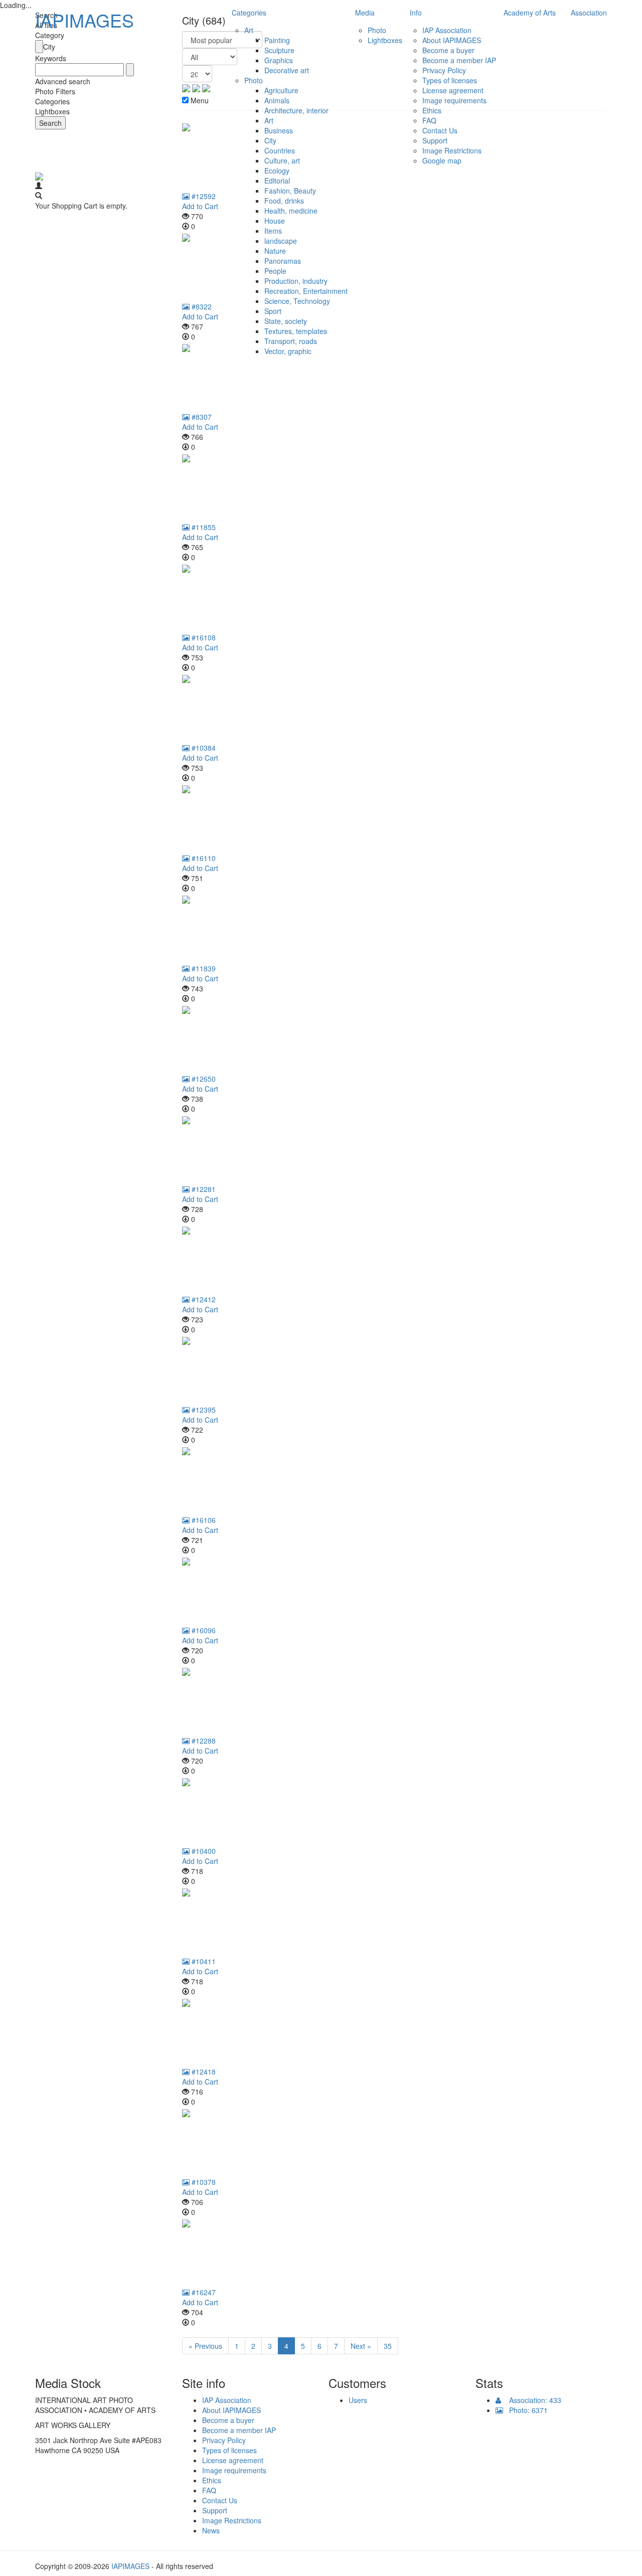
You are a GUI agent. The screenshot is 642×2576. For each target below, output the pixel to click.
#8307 (201, 417)
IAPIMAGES (85, 20)
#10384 (203, 748)
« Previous (205, 2346)
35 (388, 2346)
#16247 (203, 2292)
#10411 (203, 1961)
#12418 (203, 2072)
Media (365, 13)
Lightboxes (385, 40)
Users (358, 2400)
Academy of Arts (530, 13)
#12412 (203, 1299)
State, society (286, 321)
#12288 (203, 1741)
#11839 (203, 968)
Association (589, 13)
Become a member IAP (459, 60)
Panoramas (283, 261)
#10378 (203, 2182)
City (270, 140)
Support (435, 140)
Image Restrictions (452, 150)
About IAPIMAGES (452, 40)
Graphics (279, 60)
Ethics (432, 110)
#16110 (203, 858)
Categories (249, 13)
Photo (254, 80)
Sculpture (279, 50)
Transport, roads (291, 341)
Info (416, 13)
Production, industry (296, 281)
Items (273, 231)
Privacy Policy (444, 70)
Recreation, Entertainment (306, 291)
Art (249, 30)
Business (279, 130)
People (275, 271)
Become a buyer (448, 50)
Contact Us (440, 130)
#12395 (203, 1410)
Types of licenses (450, 80)
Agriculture (281, 90)
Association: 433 (531, 2400)
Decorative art (287, 70)
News (211, 2530)
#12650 (203, 1079)
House (275, 221)
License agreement (453, 90)
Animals (277, 100)
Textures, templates (296, 331)
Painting (277, 40)
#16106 (203, 1520)
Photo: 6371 (525, 2410)
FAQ (429, 120)
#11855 (203, 527)
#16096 (203, 1630)
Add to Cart (200, 427)
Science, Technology (297, 301)
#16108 (203, 637)
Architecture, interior (296, 110)
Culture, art (282, 160)
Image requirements (454, 100)
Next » (361, 2346)
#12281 (203, 1189)
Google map (442, 160)
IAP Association (447, 30)
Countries (280, 150)
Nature (275, 251)
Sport (273, 311)
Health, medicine (291, 211)
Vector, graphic (288, 351)
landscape (281, 241)
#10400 (203, 1851)
